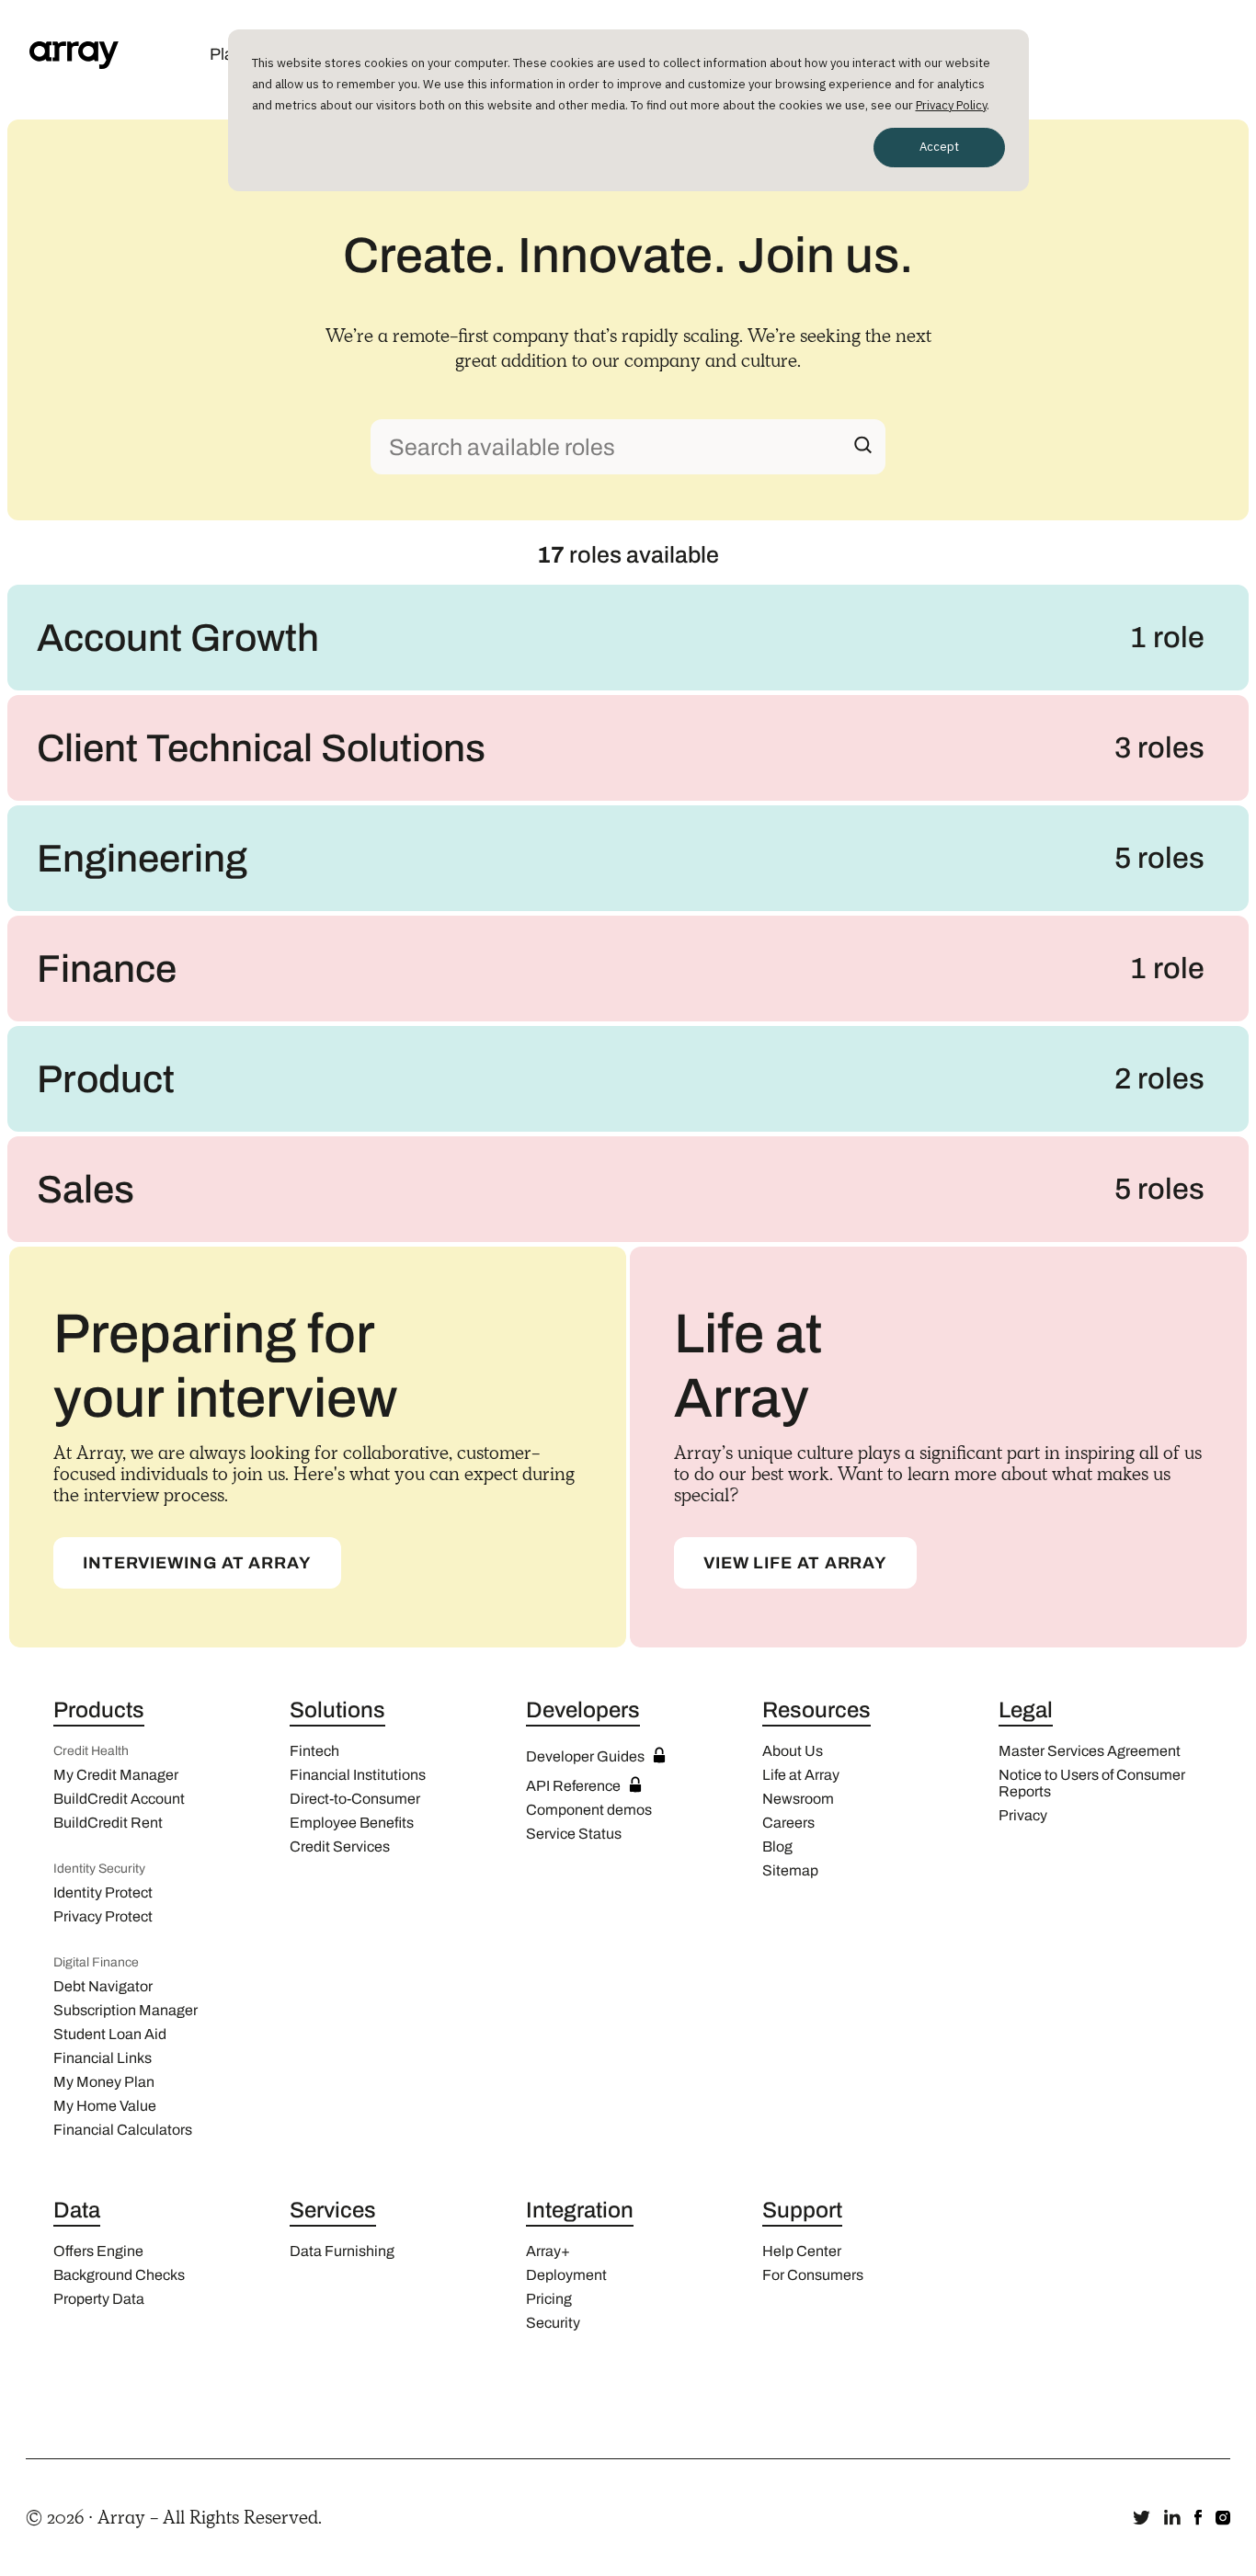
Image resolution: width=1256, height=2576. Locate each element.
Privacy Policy (951, 105)
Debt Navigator (103, 1986)
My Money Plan (104, 2082)
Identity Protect (103, 1892)
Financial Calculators (123, 2130)
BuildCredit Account (119, 1799)
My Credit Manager (116, 1775)
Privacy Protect (103, 1916)
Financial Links (103, 2058)
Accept (939, 147)
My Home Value (105, 2106)
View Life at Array (795, 1563)
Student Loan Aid (110, 2034)
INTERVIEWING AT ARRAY (197, 1563)
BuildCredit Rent (108, 1823)
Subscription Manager (126, 2010)
